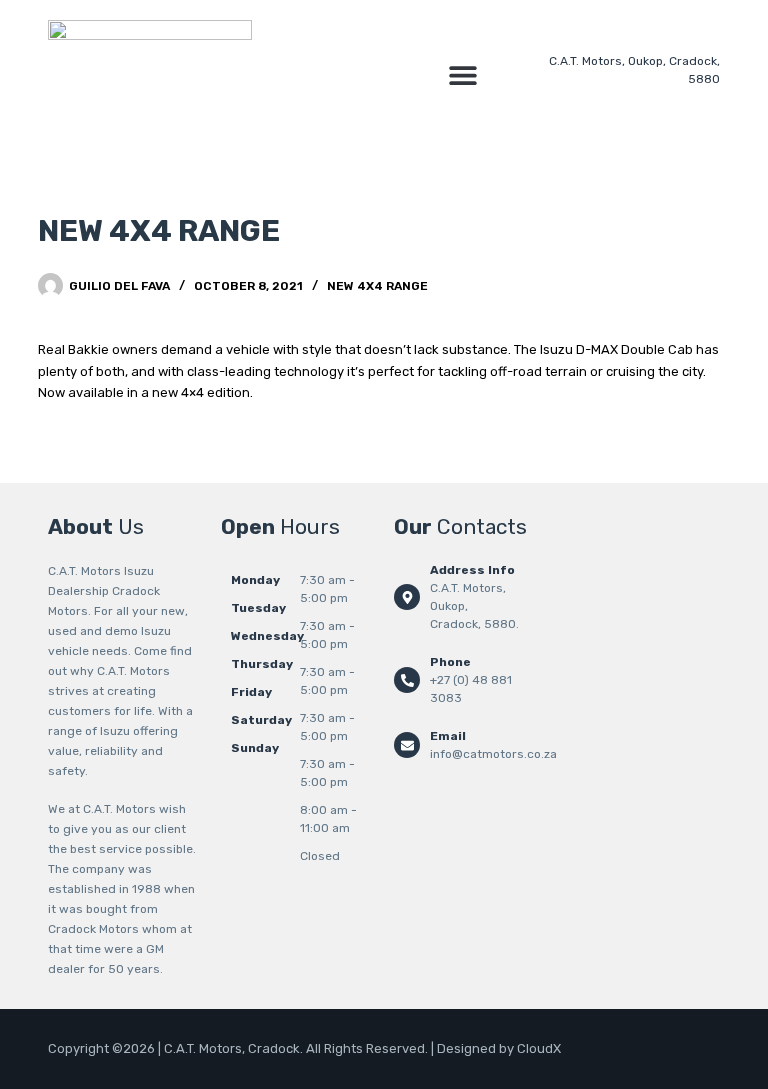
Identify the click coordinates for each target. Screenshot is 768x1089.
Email (448, 736)
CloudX (539, 1048)
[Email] (407, 745)
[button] (463, 74)
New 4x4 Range (377, 286)
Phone (450, 662)
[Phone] (407, 680)
